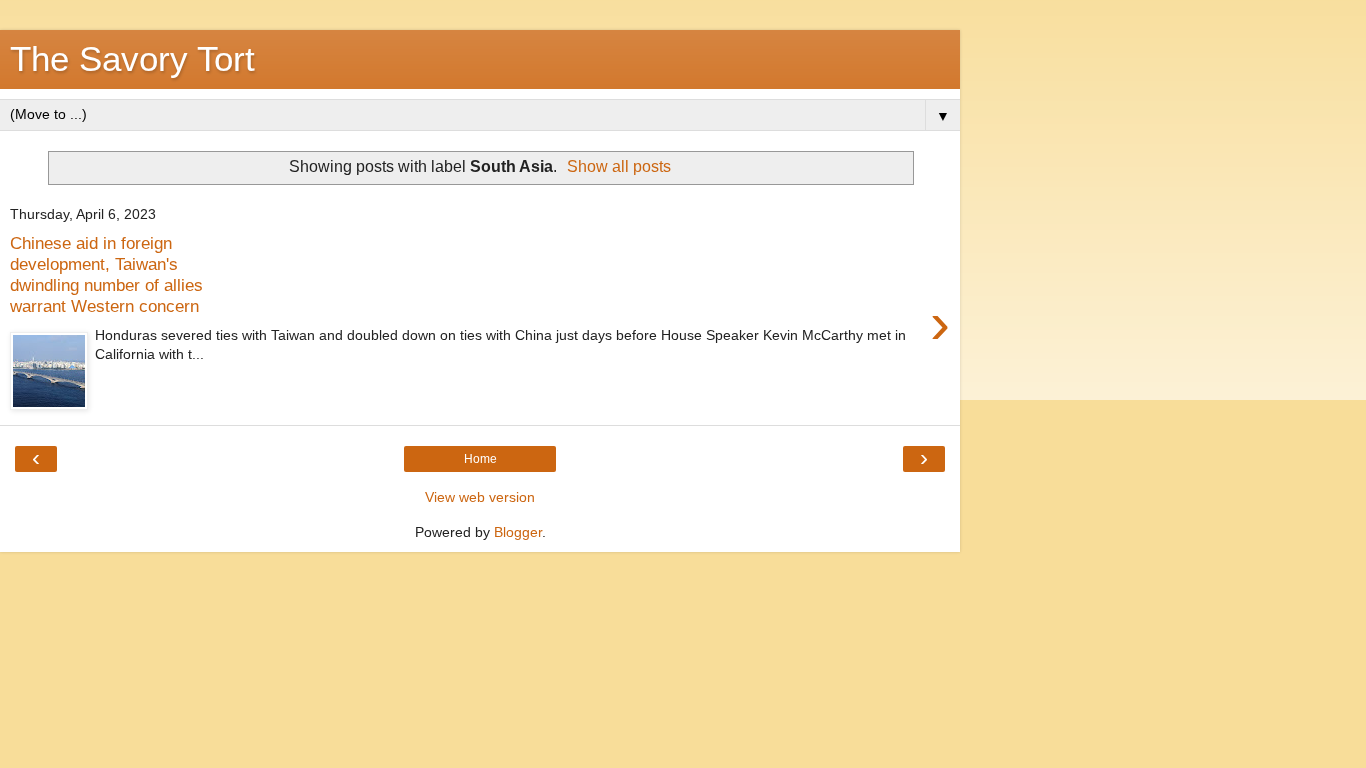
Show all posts (619, 166)
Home (480, 459)
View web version (480, 497)
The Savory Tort (132, 59)
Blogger (518, 532)
